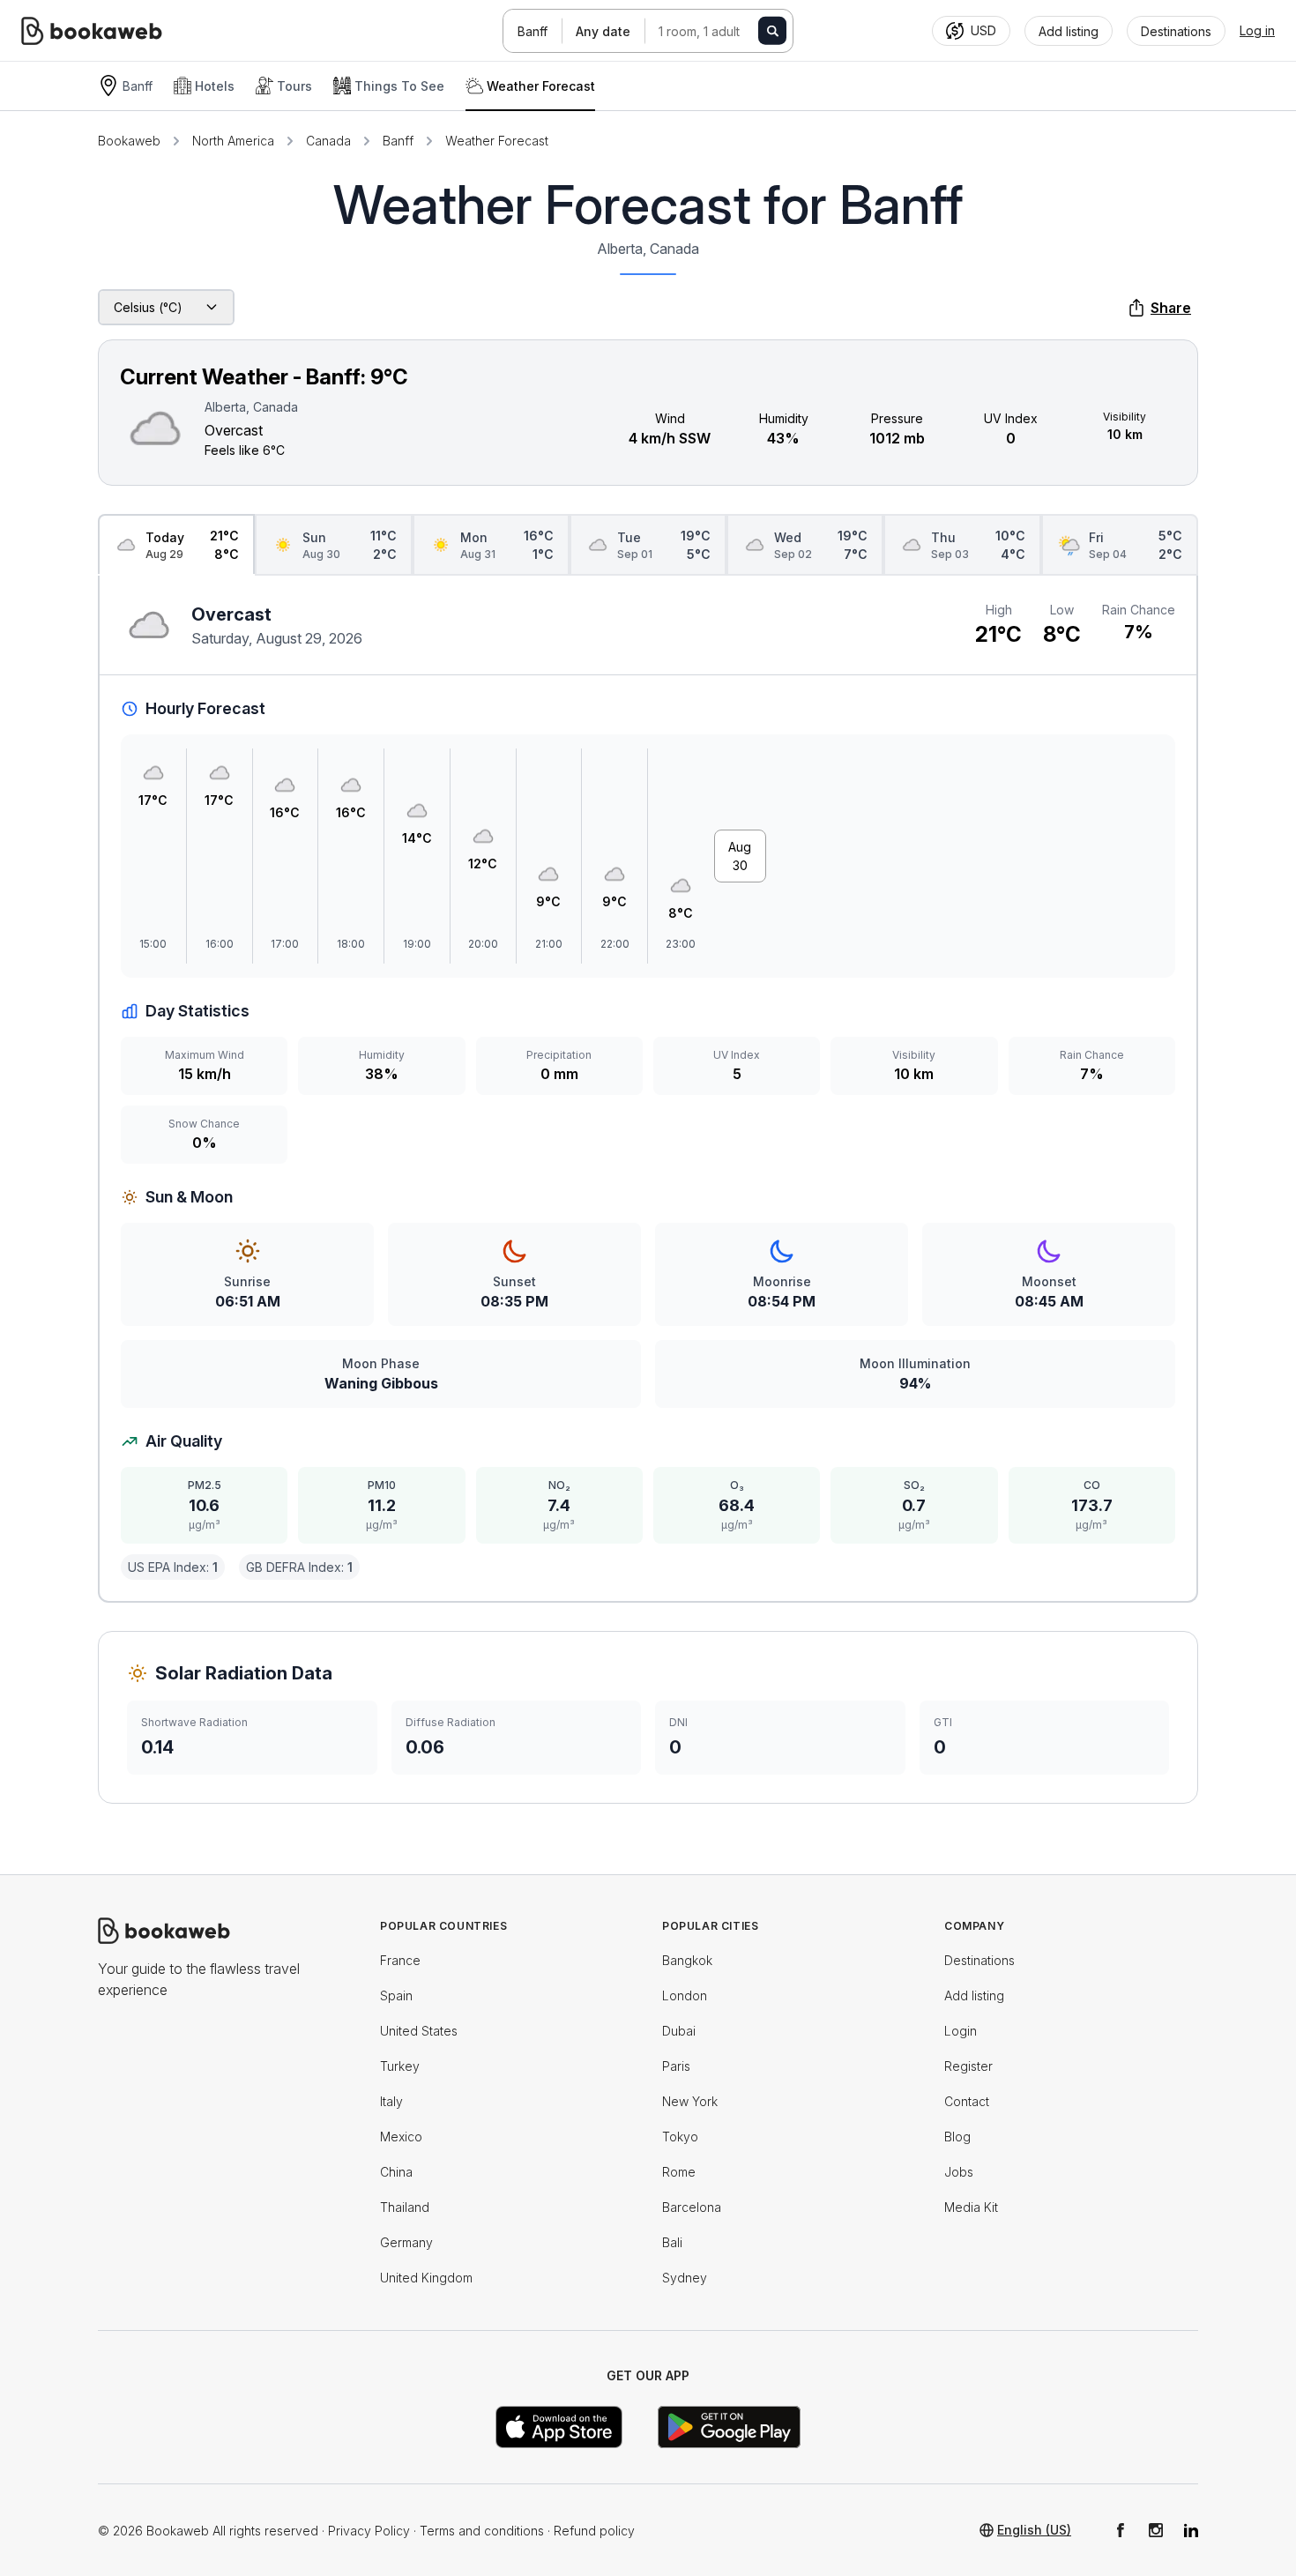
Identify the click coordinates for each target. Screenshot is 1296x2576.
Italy (391, 2101)
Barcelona (692, 2207)
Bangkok (687, 1960)
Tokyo (680, 2137)
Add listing (974, 1995)
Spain (396, 1995)
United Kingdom (426, 2278)
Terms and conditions (482, 2531)
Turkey (400, 2066)
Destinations (979, 1960)
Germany (406, 2242)
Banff (533, 31)
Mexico (401, 2137)
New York (690, 2101)
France (400, 1960)
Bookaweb (129, 141)
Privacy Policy (369, 2531)
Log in (1257, 30)
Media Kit (971, 2207)
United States (419, 2031)
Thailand (405, 2207)
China (396, 2172)
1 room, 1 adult (699, 31)
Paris (676, 2066)
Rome (679, 2172)
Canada (328, 141)
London (685, 1995)
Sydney (685, 2278)
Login (961, 2031)
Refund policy (594, 2531)
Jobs (959, 2172)
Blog (957, 2137)
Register (968, 2066)
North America (233, 141)
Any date (603, 31)
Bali (672, 2242)
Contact (967, 2101)
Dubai (679, 2031)
